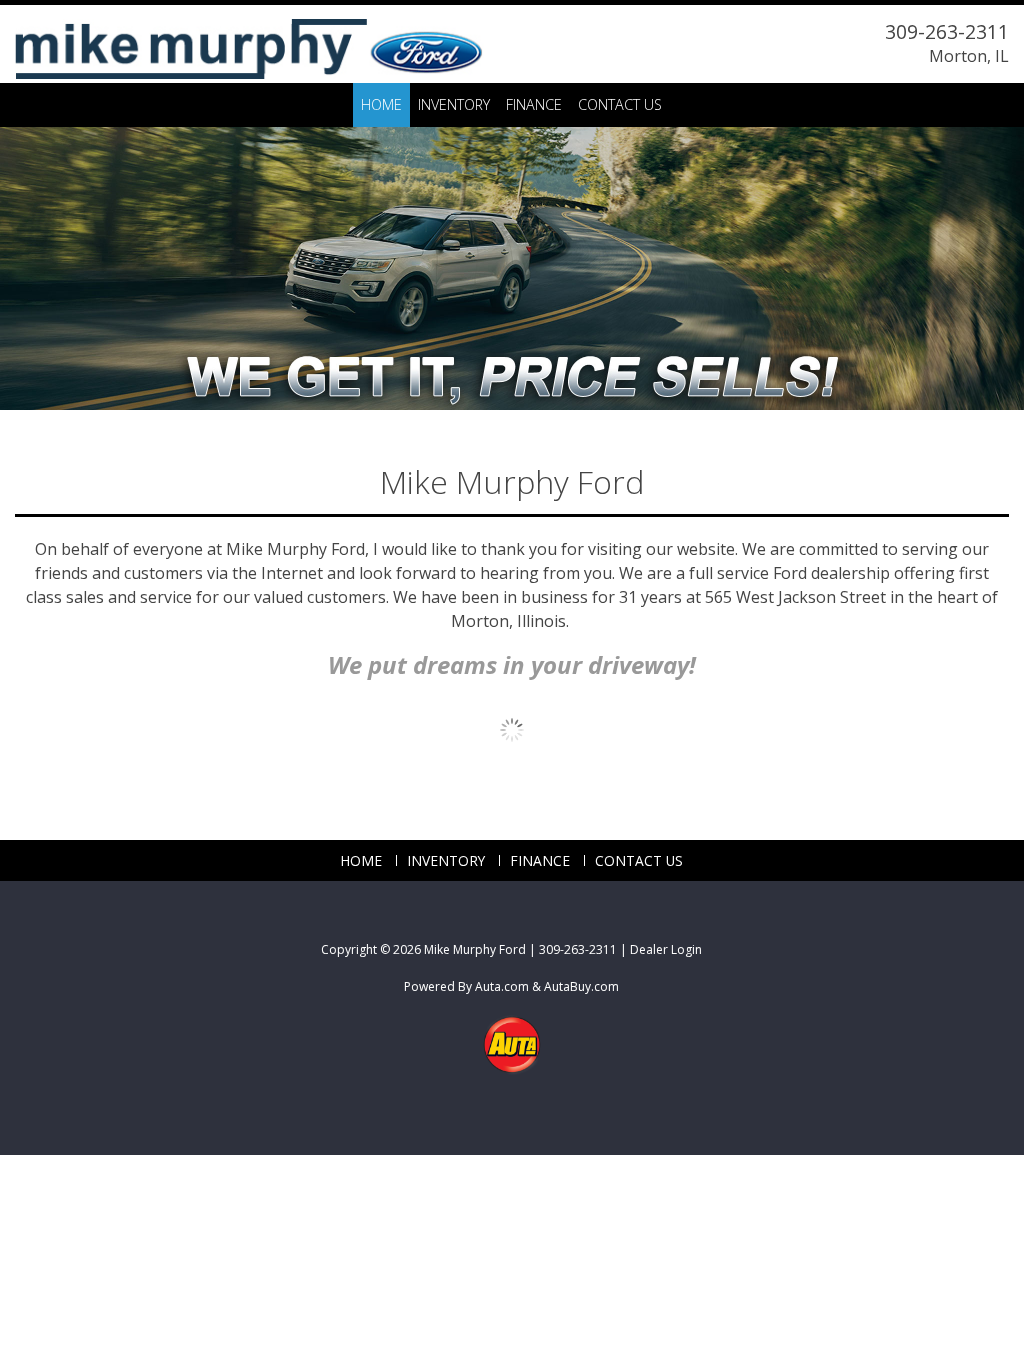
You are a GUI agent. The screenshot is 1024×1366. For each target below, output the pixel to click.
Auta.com (502, 986)
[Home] (249, 40)
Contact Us (620, 104)
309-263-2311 (947, 31)
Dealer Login (666, 949)
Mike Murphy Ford (475, 949)
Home (381, 104)
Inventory (454, 104)
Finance (534, 104)
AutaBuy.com (581, 986)
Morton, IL (969, 56)
